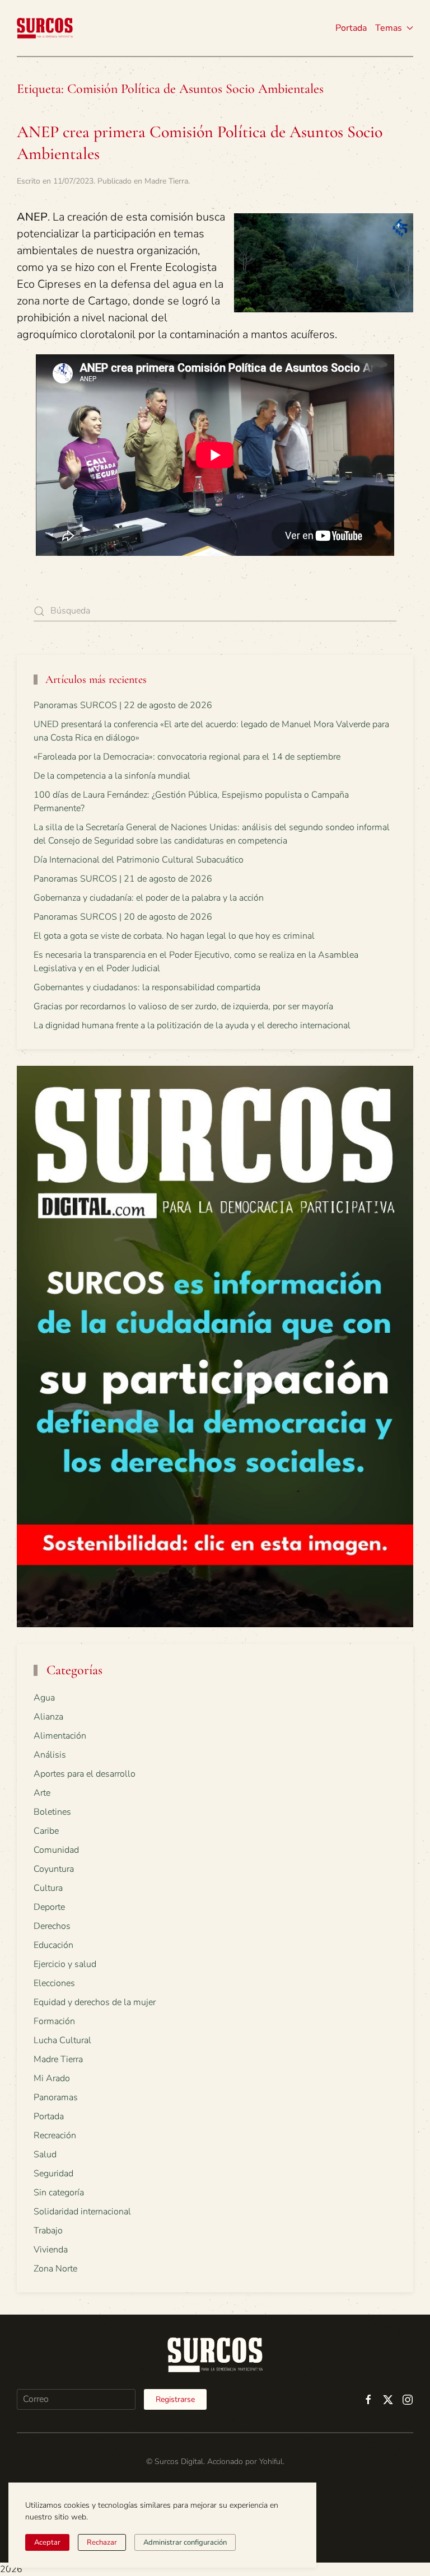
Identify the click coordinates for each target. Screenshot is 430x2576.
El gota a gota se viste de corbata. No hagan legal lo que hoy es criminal (174, 936)
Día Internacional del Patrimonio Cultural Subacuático (139, 860)
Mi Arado (52, 2078)
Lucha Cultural (62, 2040)
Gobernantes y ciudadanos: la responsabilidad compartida (147, 987)
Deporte (49, 1907)
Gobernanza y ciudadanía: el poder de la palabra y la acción (149, 898)
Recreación (55, 2135)
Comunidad (56, 1850)
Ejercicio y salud (65, 1964)
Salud (45, 2155)
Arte (42, 1793)
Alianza (48, 1717)
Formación (54, 2021)
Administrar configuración (185, 2542)
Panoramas (56, 2097)
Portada (351, 28)
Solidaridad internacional (82, 2212)
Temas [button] (389, 28)
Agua (44, 1698)
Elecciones (54, 1983)
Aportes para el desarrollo (85, 1774)
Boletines (52, 1812)
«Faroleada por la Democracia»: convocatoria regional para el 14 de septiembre (187, 757)
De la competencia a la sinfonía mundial (112, 776)
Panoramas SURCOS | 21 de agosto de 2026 (123, 879)
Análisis (50, 1755)
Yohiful (271, 2462)
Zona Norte (55, 2269)
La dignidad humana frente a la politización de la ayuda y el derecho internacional (192, 1025)
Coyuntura (54, 1869)
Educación (53, 1945)
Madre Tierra (166, 181)
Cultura (48, 1888)
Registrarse (175, 2399)
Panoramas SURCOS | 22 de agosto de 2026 (123, 705)
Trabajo (48, 2231)
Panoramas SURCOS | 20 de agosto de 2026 (123, 917)
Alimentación (60, 1736)
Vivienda (51, 2250)
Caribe (46, 1831)
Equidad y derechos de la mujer (95, 2002)
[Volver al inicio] (45, 28)
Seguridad (53, 2174)
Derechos (52, 1926)
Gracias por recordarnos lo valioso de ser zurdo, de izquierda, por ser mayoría (183, 1006)
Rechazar (102, 2542)
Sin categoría (59, 2193)
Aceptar (47, 2542)
